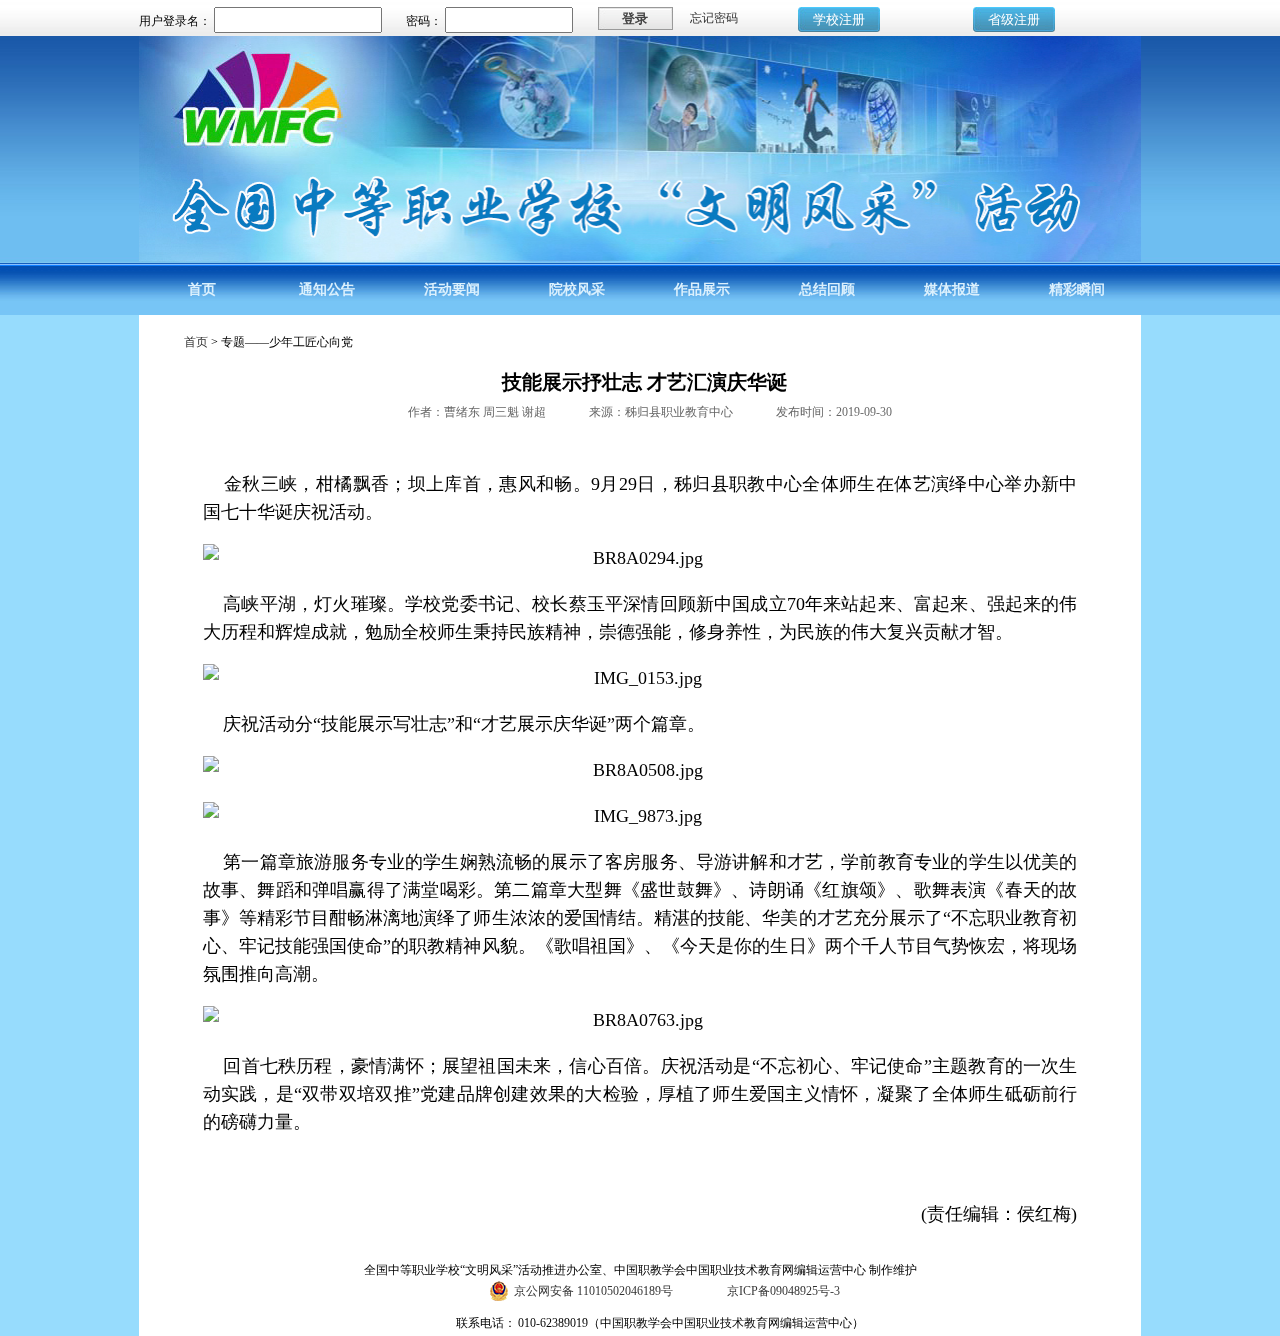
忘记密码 (714, 18)
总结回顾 (827, 289)
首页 (202, 289)
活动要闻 (452, 289)
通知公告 (327, 289)
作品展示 (702, 289)
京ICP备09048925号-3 (783, 1291)
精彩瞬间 (1077, 289)
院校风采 (577, 289)
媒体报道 (952, 289)
